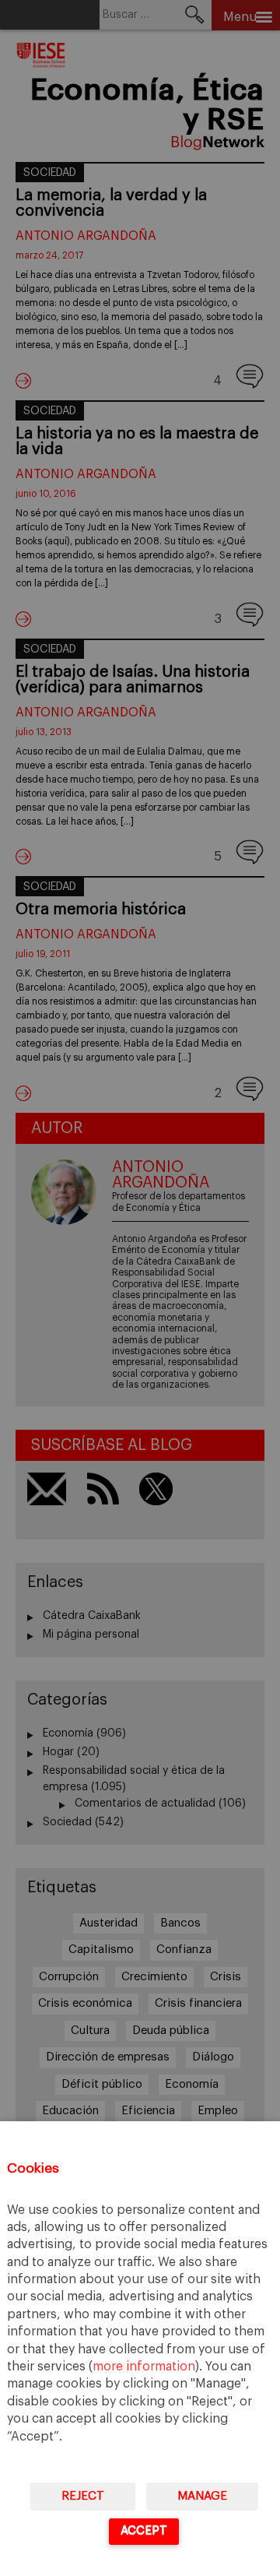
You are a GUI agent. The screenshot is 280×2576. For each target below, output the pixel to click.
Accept (144, 2530)
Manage (202, 2496)
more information (144, 2367)
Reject (83, 2496)
